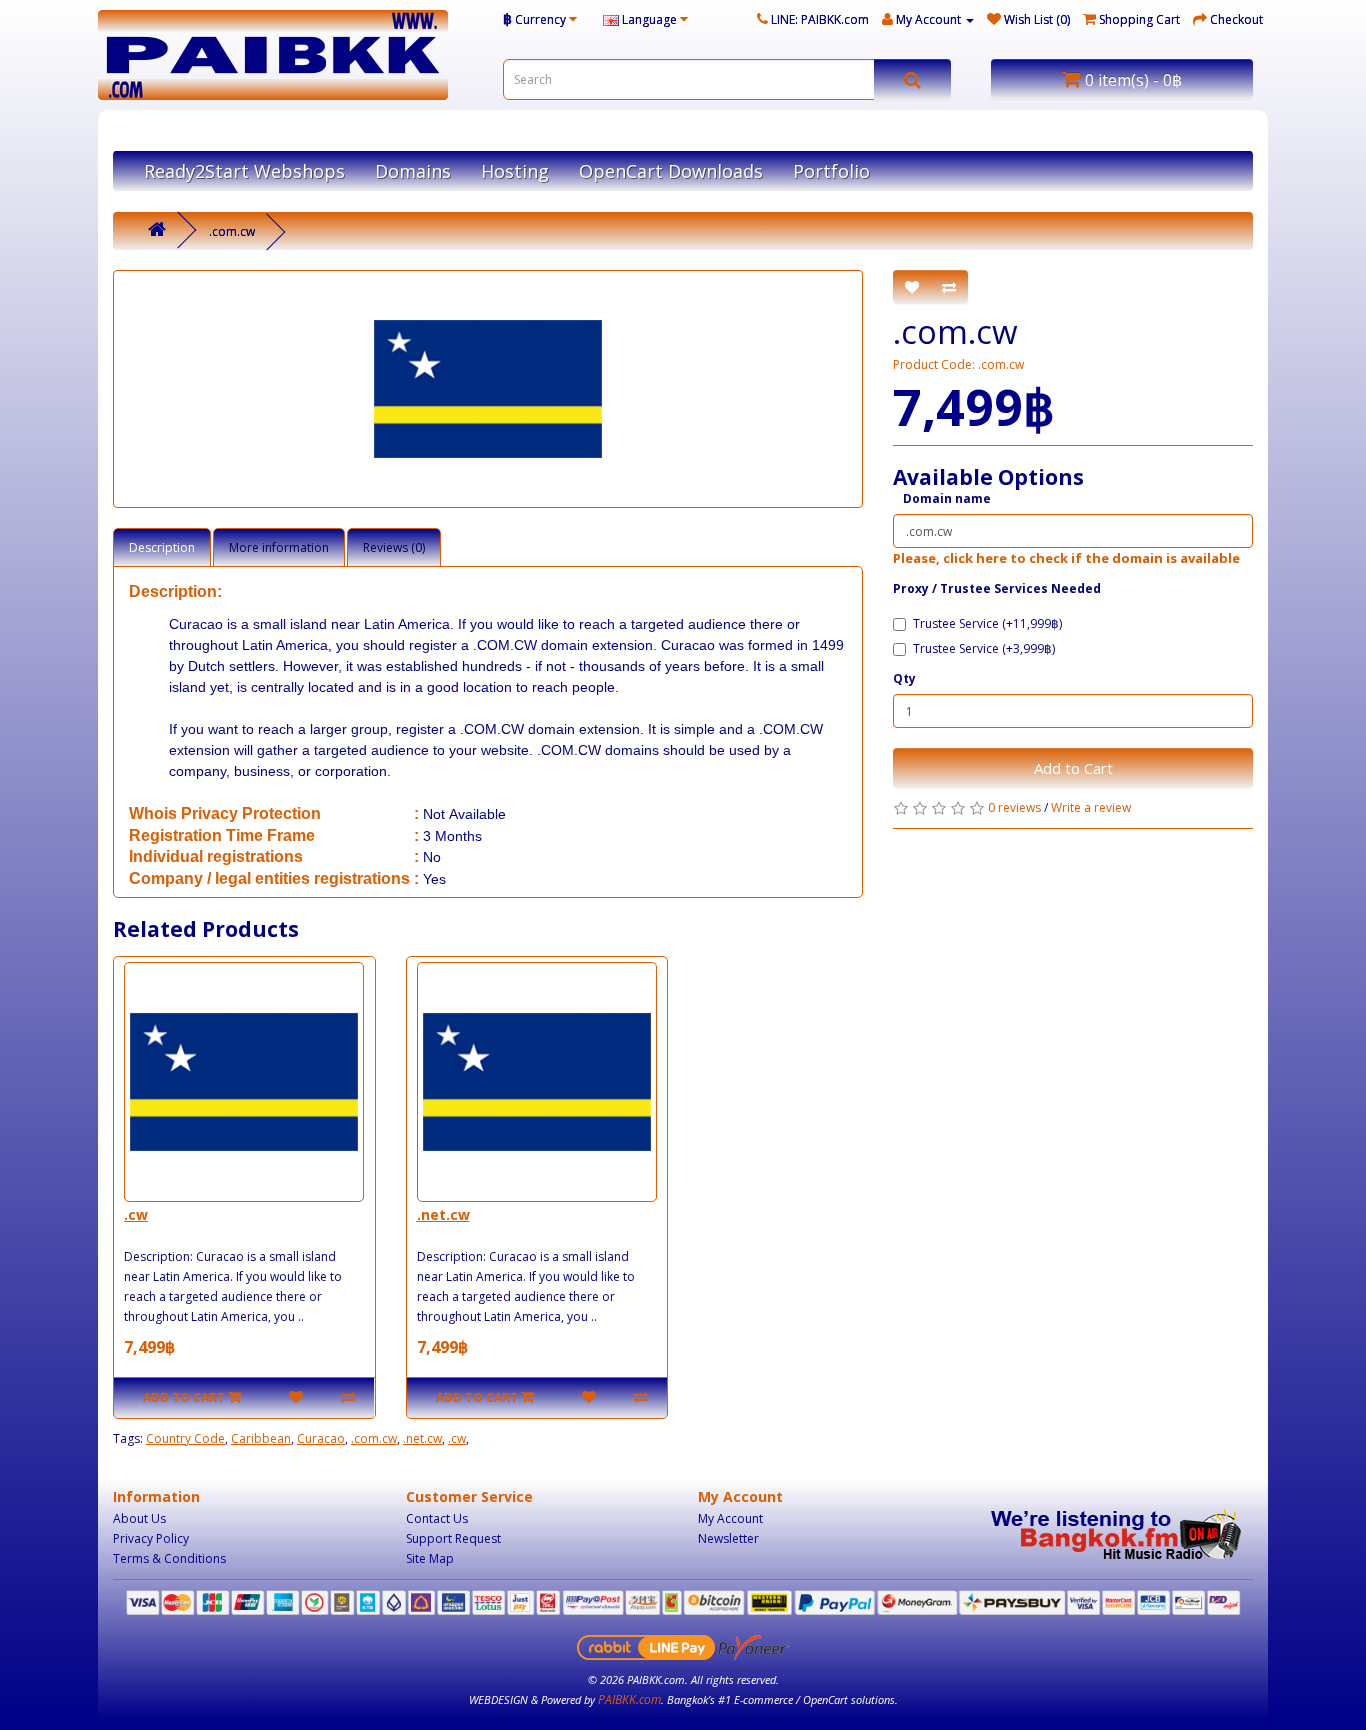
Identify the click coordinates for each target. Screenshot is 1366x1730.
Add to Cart (1073, 768)
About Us (139, 1518)
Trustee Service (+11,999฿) (987, 623)
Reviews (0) (394, 547)
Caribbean (261, 1438)
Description (162, 547)
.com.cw (232, 231)
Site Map (430, 1558)
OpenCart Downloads (671, 171)
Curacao (321, 1438)
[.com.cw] (488, 389)
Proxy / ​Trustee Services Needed (997, 588)
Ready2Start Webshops (244, 171)
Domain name (947, 498)
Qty (904, 678)
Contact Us (437, 1518)
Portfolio (831, 171)
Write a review (1091, 807)
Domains (413, 171)
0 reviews (1014, 807)
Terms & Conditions (169, 1558)
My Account (730, 1518)
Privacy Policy (151, 1538)
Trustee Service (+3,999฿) (984, 648)
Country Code (185, 1438)
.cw (136, 1214)
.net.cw (443, 1214)
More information (279, 547)
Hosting (515, 171)
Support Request (453, 1538)
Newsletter (728, 1538)
